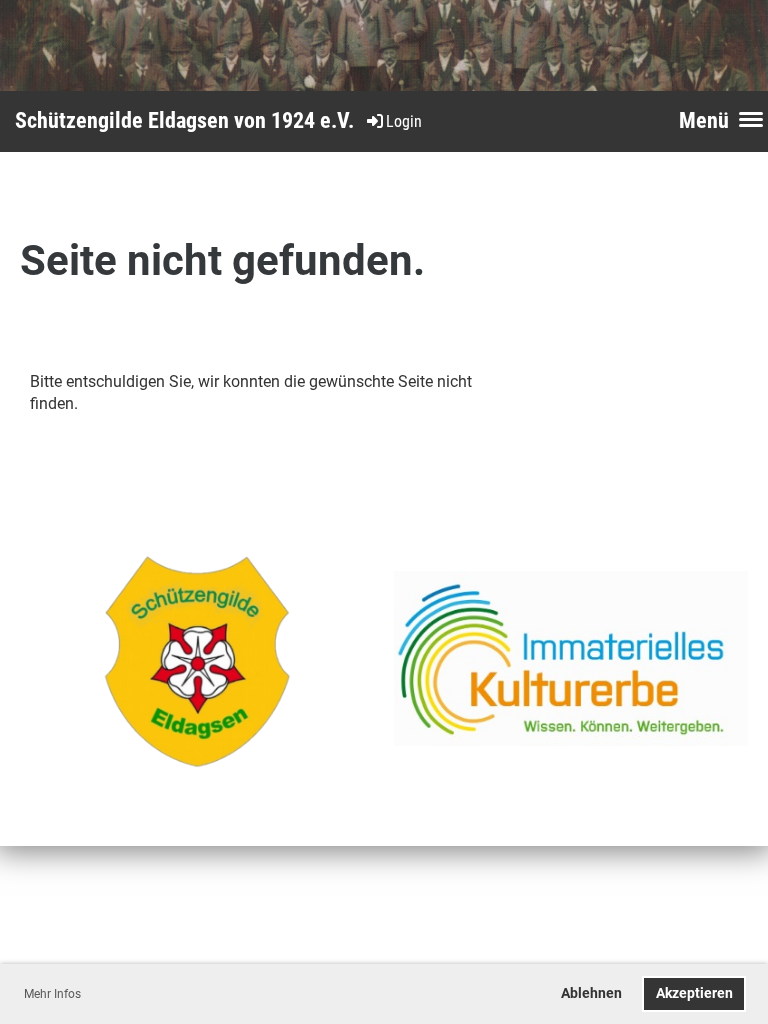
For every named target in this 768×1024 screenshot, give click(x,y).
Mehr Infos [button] (52, 994)
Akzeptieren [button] (694, 993)
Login (404, 121)
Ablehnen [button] (591, 993)
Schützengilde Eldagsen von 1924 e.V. (184, 120)
